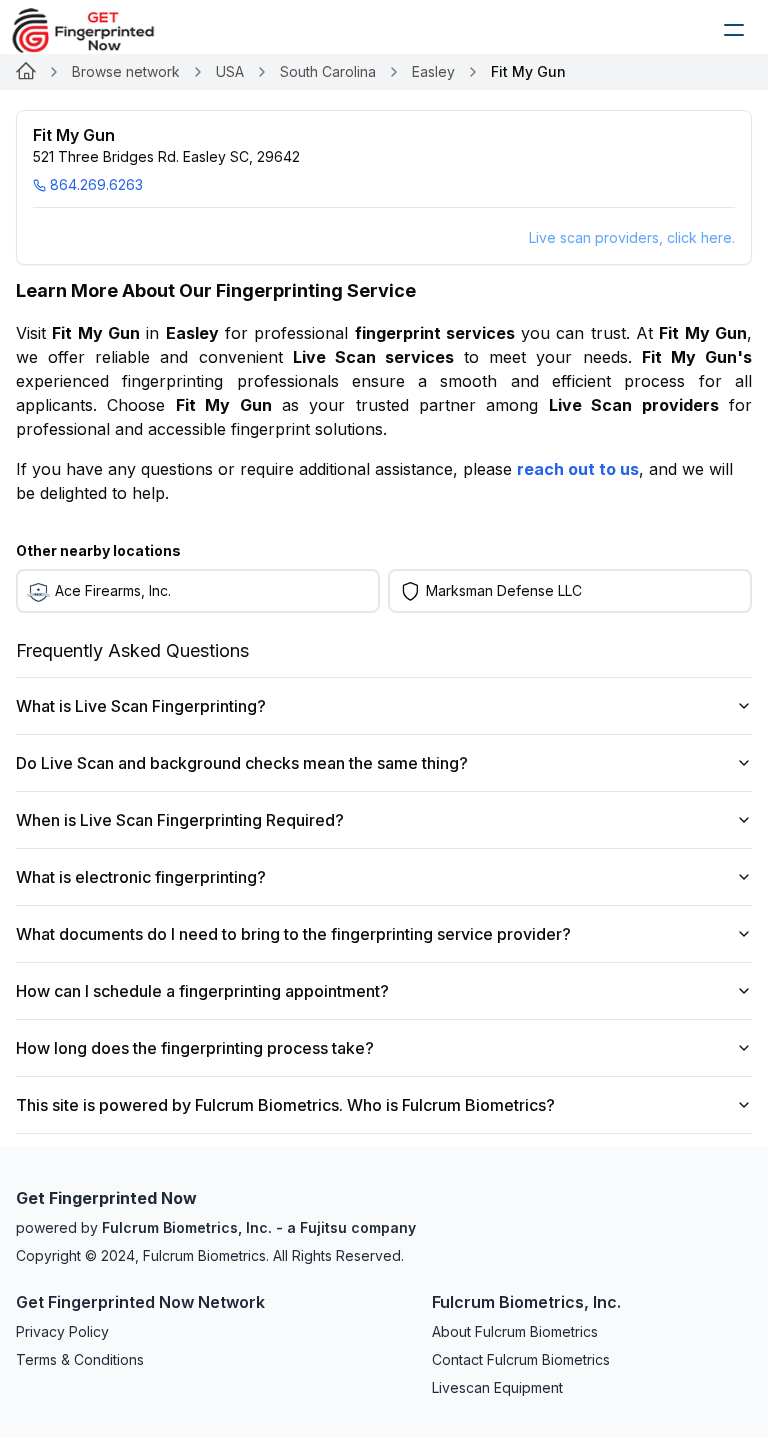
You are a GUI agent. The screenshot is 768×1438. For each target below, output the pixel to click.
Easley (433, 71)
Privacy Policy (62, 1331)
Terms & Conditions (80, 1359)
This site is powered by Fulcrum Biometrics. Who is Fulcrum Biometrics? (285, 1105)
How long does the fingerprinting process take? (195, 1048)
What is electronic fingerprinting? (141, 877)
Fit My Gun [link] (528, 71)
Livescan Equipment (497, 1387)
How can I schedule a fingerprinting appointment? (202, 991)
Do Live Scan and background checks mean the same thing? (242, 763)
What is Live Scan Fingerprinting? (141, 706)
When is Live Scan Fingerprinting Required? (180, 820)
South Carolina (328, 71)
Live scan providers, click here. (632, 237)
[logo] (98, 30)
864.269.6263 (96, 184)
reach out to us (578, 469)
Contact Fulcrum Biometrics (521, 1359)
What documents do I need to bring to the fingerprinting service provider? (293, 934)
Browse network (126, 71)
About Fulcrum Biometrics (515, 1331)
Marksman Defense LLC (504, 590)
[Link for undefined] (26, 72)
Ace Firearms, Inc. (113, 590)
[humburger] (734, 30)
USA (230, 71)
